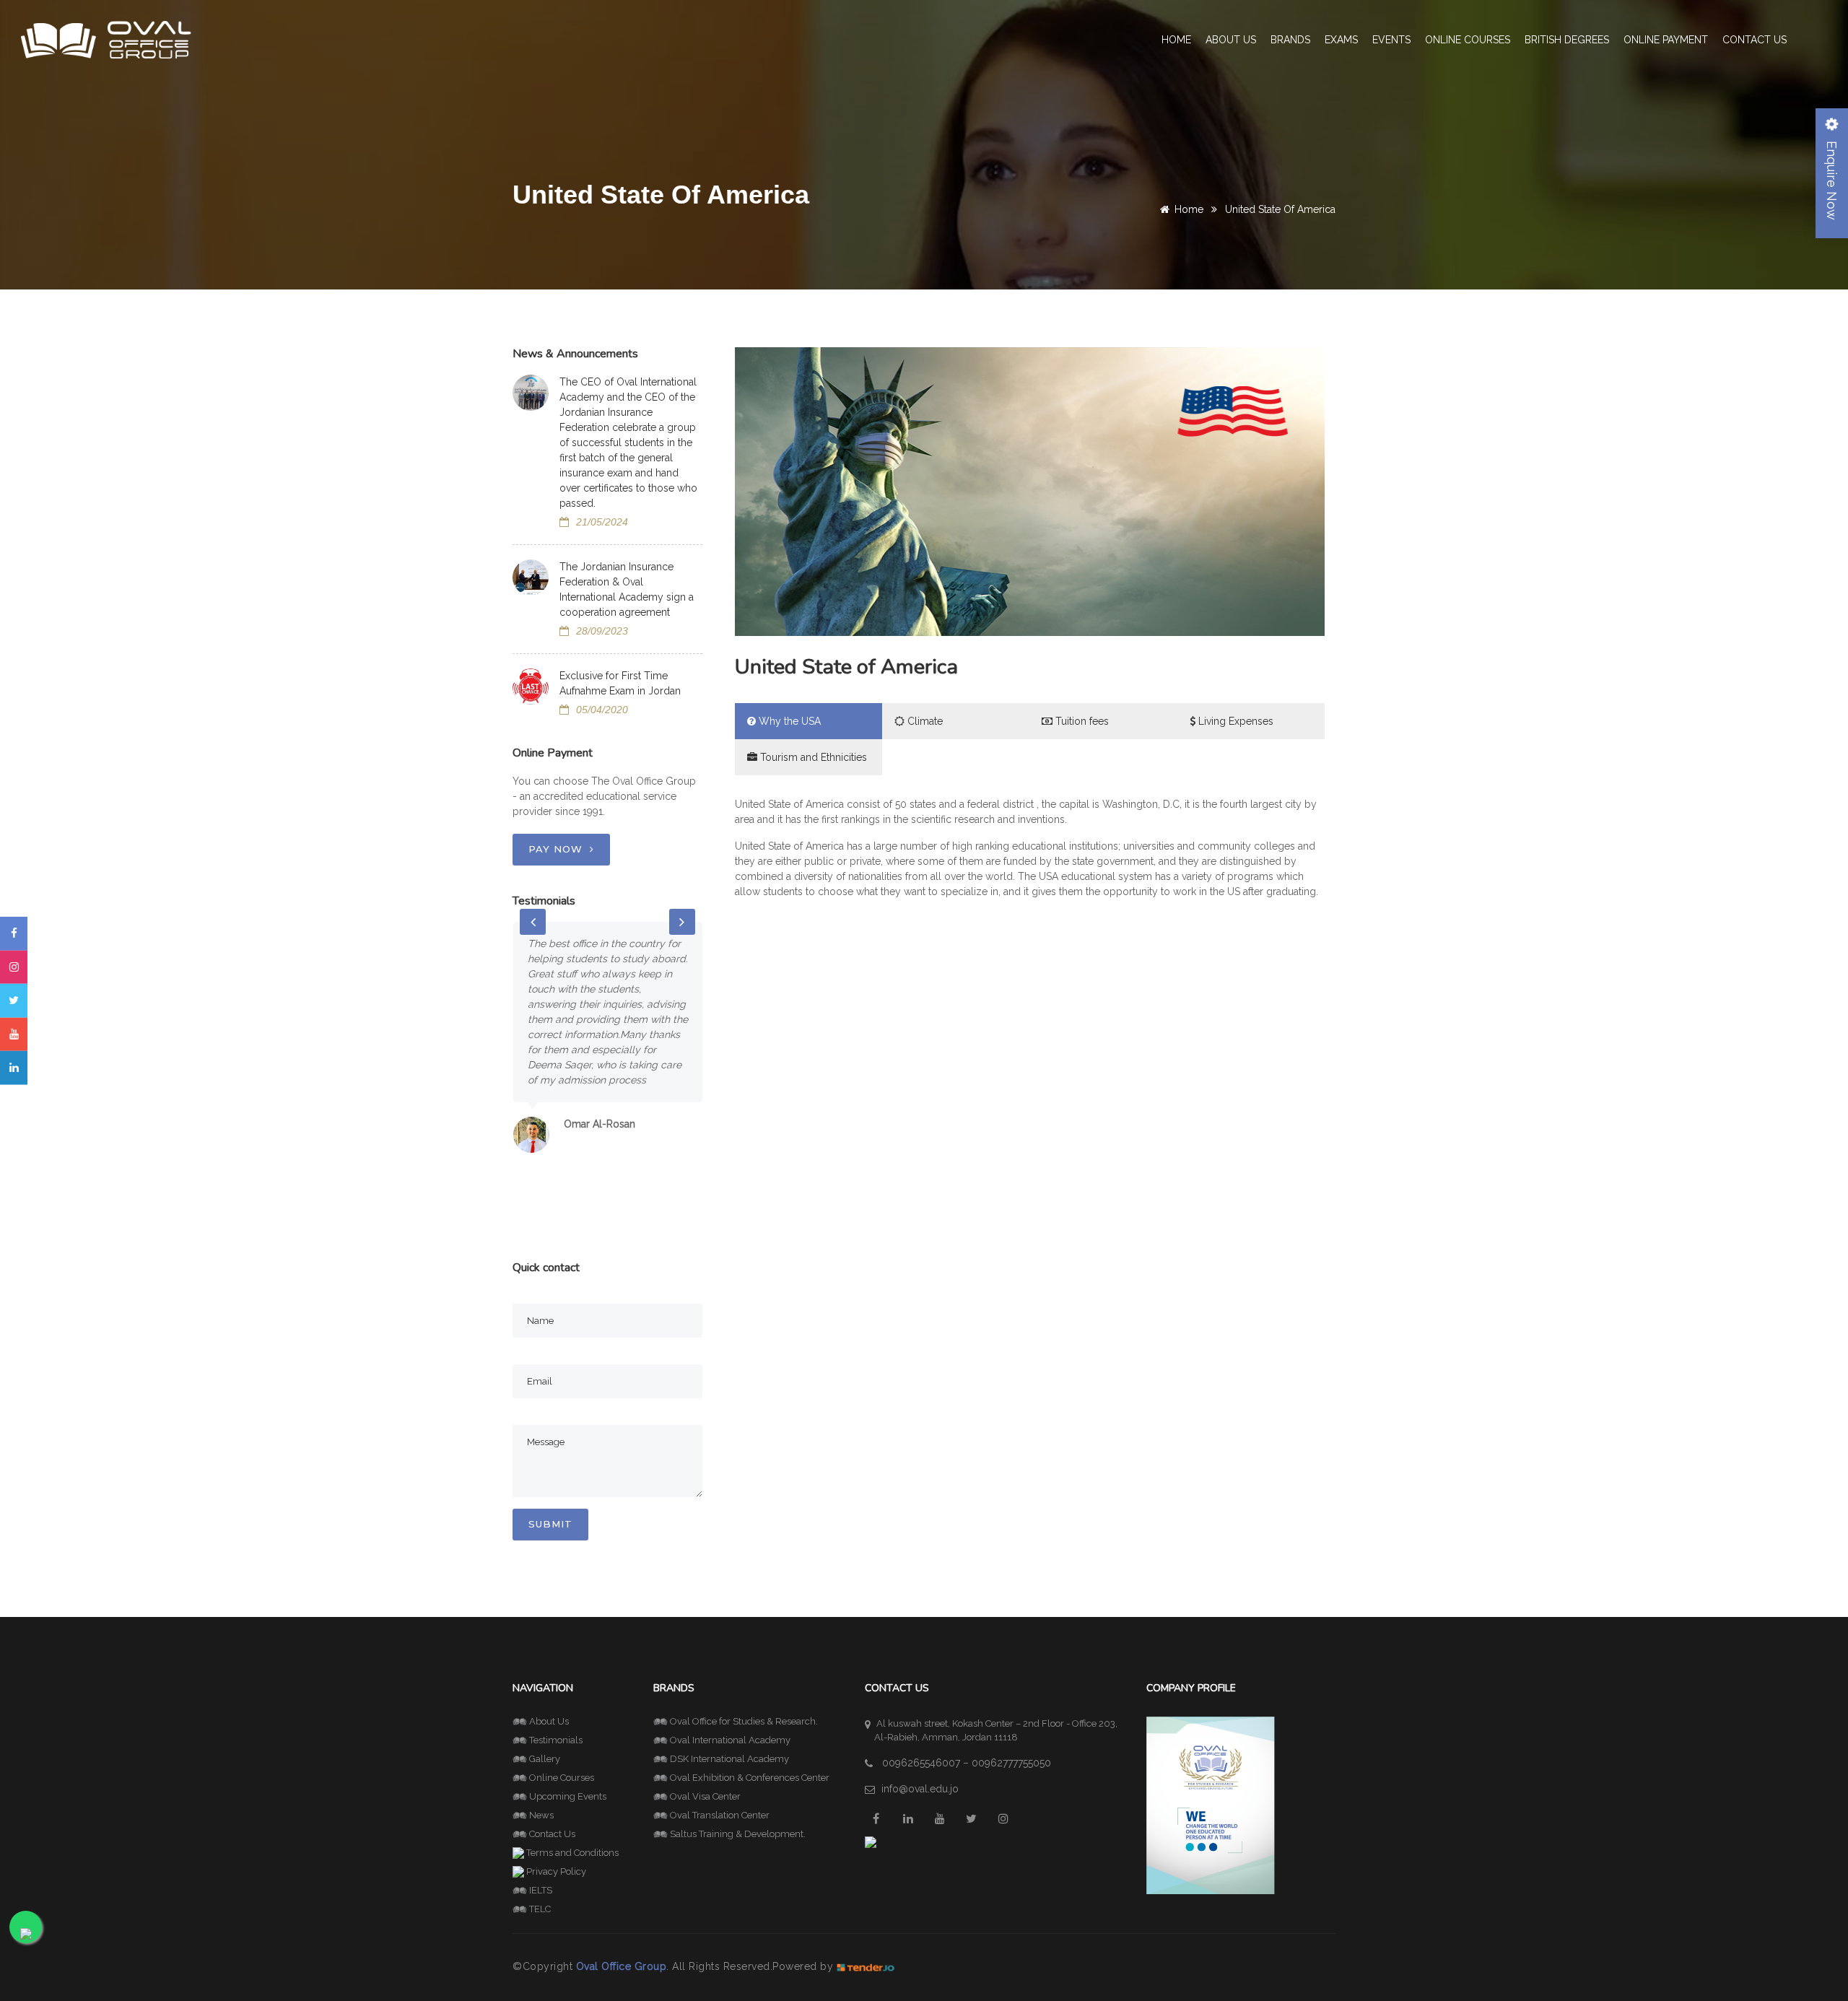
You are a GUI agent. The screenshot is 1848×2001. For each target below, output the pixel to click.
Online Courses (1468, 40)
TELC (540, 1909)
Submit (550, 1524)
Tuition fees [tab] (1081, 721)
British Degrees (1567, 40)
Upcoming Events (568, 1796)
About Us (549, 1721)
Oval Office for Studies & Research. (744, 1721)
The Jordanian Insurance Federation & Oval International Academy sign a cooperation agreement (627, 589)
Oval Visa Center (705, 1796)
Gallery (545, 1759)
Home (1176, 40)
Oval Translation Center (720, 1815)
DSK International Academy (729, 1759)
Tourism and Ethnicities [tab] (812, 757)
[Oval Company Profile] (1211, 1804)
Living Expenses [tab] (1234, 721)
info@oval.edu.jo (920, 1789)
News (541, 1815)
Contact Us (1755, 40)
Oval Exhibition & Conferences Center (750, 1778)
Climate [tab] (924, 721)
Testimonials (556, 1740)
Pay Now (555, 849)
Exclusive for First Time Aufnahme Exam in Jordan (620, 683)
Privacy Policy (556, 1871)
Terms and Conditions (572, 1853)
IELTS (541, 1890)
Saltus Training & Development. (738, 1834)
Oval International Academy (730, 1740)
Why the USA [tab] (788, 721)
